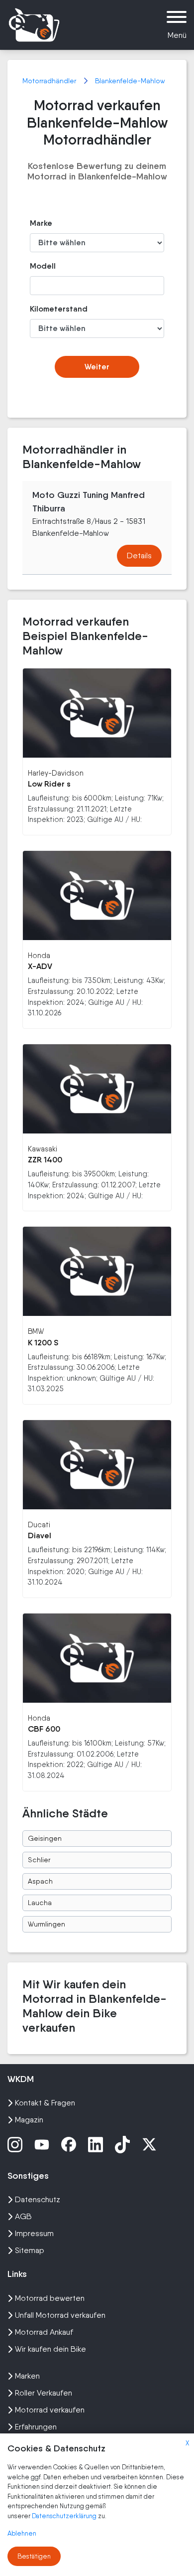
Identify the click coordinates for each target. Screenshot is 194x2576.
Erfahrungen (36, 2427)
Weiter (97, 367)
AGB (23, 2216)
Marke (41, 223)
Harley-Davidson (56, 773)
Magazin (29, 2120)
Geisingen (45, 1838)
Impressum (34, 2233)
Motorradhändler (50, 81)
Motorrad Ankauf (44, 2332)
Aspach (40, 1881)
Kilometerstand (50, 309)
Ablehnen (22, 2533)
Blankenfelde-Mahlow (130, 81)
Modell (43, 266)
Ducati (39, 1525)
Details (139, 556)
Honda (39, 955)
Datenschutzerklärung (65, 2516)
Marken (27, 2376)
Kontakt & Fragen (45, 2103)
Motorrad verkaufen (50, 2410)
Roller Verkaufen (44, 2393)
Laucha (40, 1903)
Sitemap (30, 2250)
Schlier (39, 1860)
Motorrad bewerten (50, 2298)
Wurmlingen (47, 1924)
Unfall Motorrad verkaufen (60, 2315)
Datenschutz (38, 2199)
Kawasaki (43, 1149)
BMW (36, 1331)
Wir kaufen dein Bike (50, 2349)
